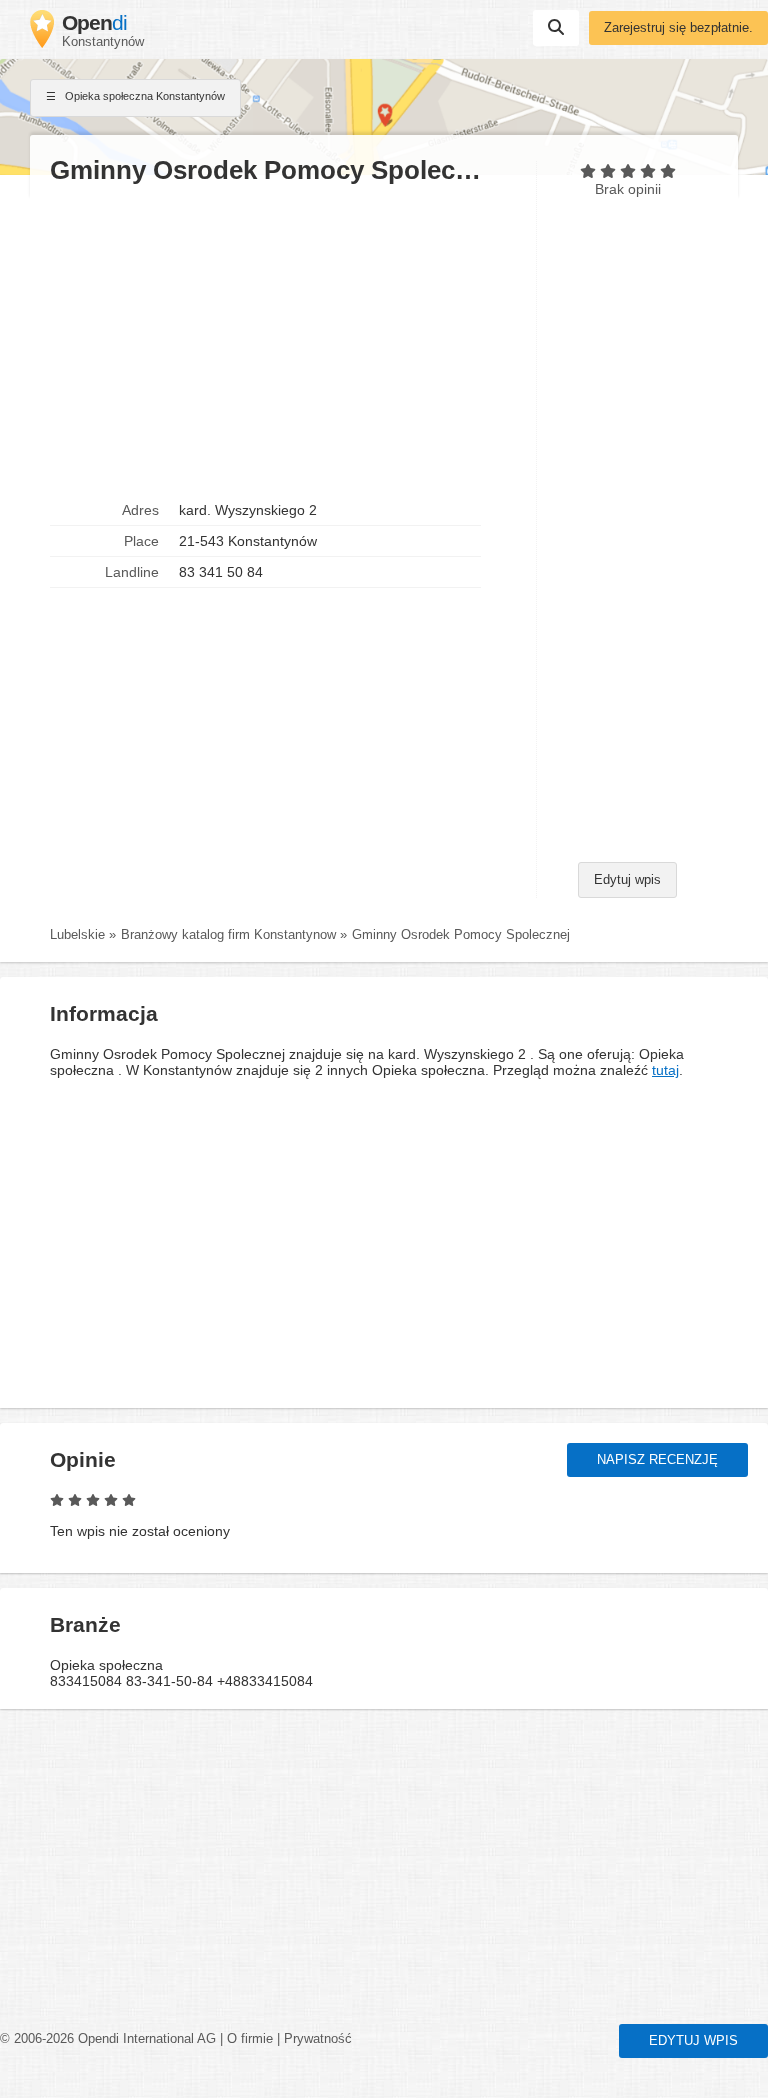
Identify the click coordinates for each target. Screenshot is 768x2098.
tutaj (665, 1070)
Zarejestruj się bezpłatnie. (678, 28)
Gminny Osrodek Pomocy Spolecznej (461, 935)
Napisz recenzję (657, 1460)
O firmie (250, 2039)
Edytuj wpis (627, 880)
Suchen (556, 28)
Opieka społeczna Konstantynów (143, 96)
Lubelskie (77, 935)
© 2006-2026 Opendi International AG (108, 2039)
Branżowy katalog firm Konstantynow (228, 935)
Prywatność (318, 2039)
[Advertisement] (283, 341)
